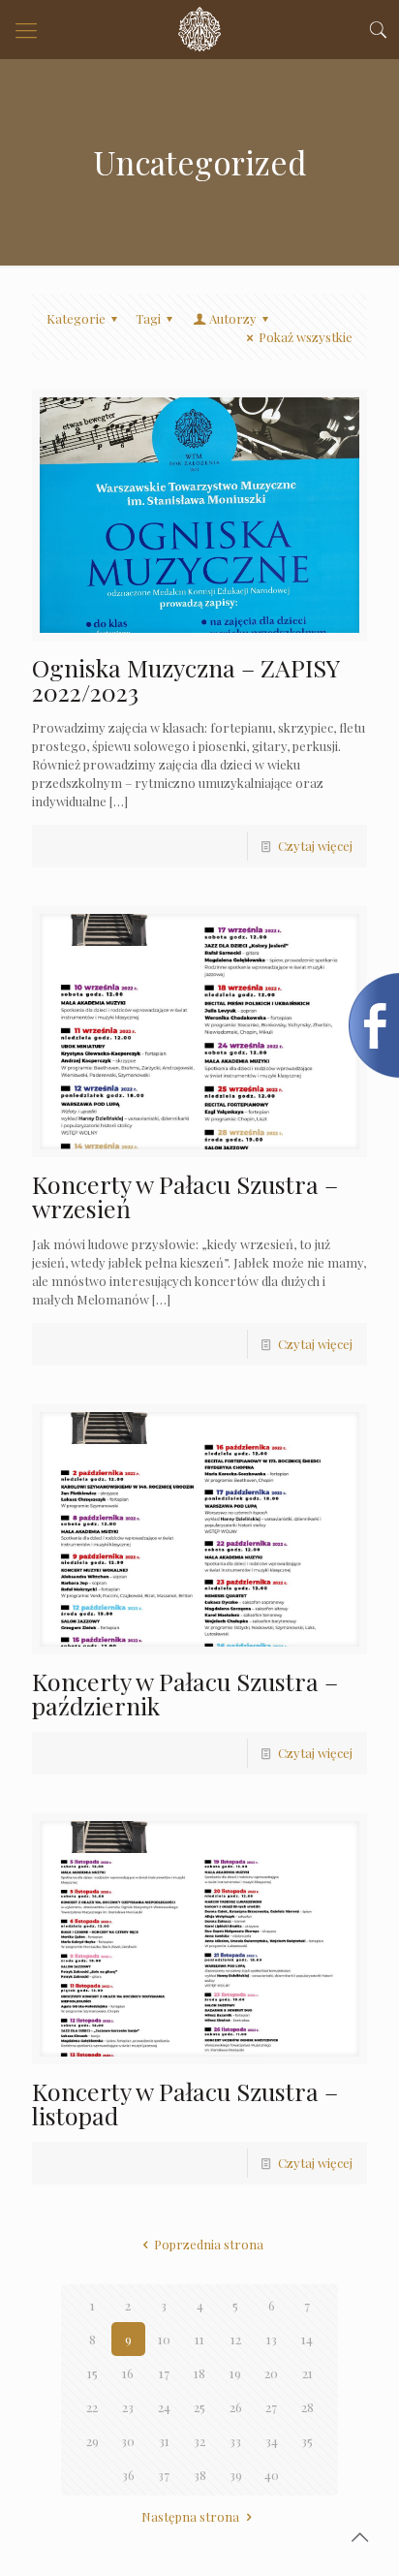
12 (236, 2339)
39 (236, 2475)
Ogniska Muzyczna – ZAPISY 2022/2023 (185, 679)
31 (164, 2441)
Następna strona (190, 2516)
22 (92, 2407)
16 (128, 2373)
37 (164, 2475)
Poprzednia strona (208, 2244)
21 (307, 2373)
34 (272, 2441)
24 (164, 2407)
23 (128, 2407)
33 (235, 2441)
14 (307, 2339)
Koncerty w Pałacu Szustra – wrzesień (185, 1196)
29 (92, 2441)
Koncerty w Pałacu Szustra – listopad (185, 2103)
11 (199, 2339)
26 (236, 2407)
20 (271, 2373)
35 (307, 2441)
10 (164, 2339)
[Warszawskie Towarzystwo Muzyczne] (199, 29)
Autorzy (233, 318)
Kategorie (76, 318)
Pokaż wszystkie (306, 337)
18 (199, 2373)
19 (235, 2373)
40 (272, 2475)
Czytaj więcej (315, 846)
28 (307, 2407)
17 (164, 2373)
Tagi (148, 318)
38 (200, 2475)
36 (128, 2475)
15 (92, 2373)
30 (128, 2441)
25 (199, 2407)
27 (271, 2407)
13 (272, 2339)
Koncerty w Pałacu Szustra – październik (185, 1693)
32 (199, 2441)
